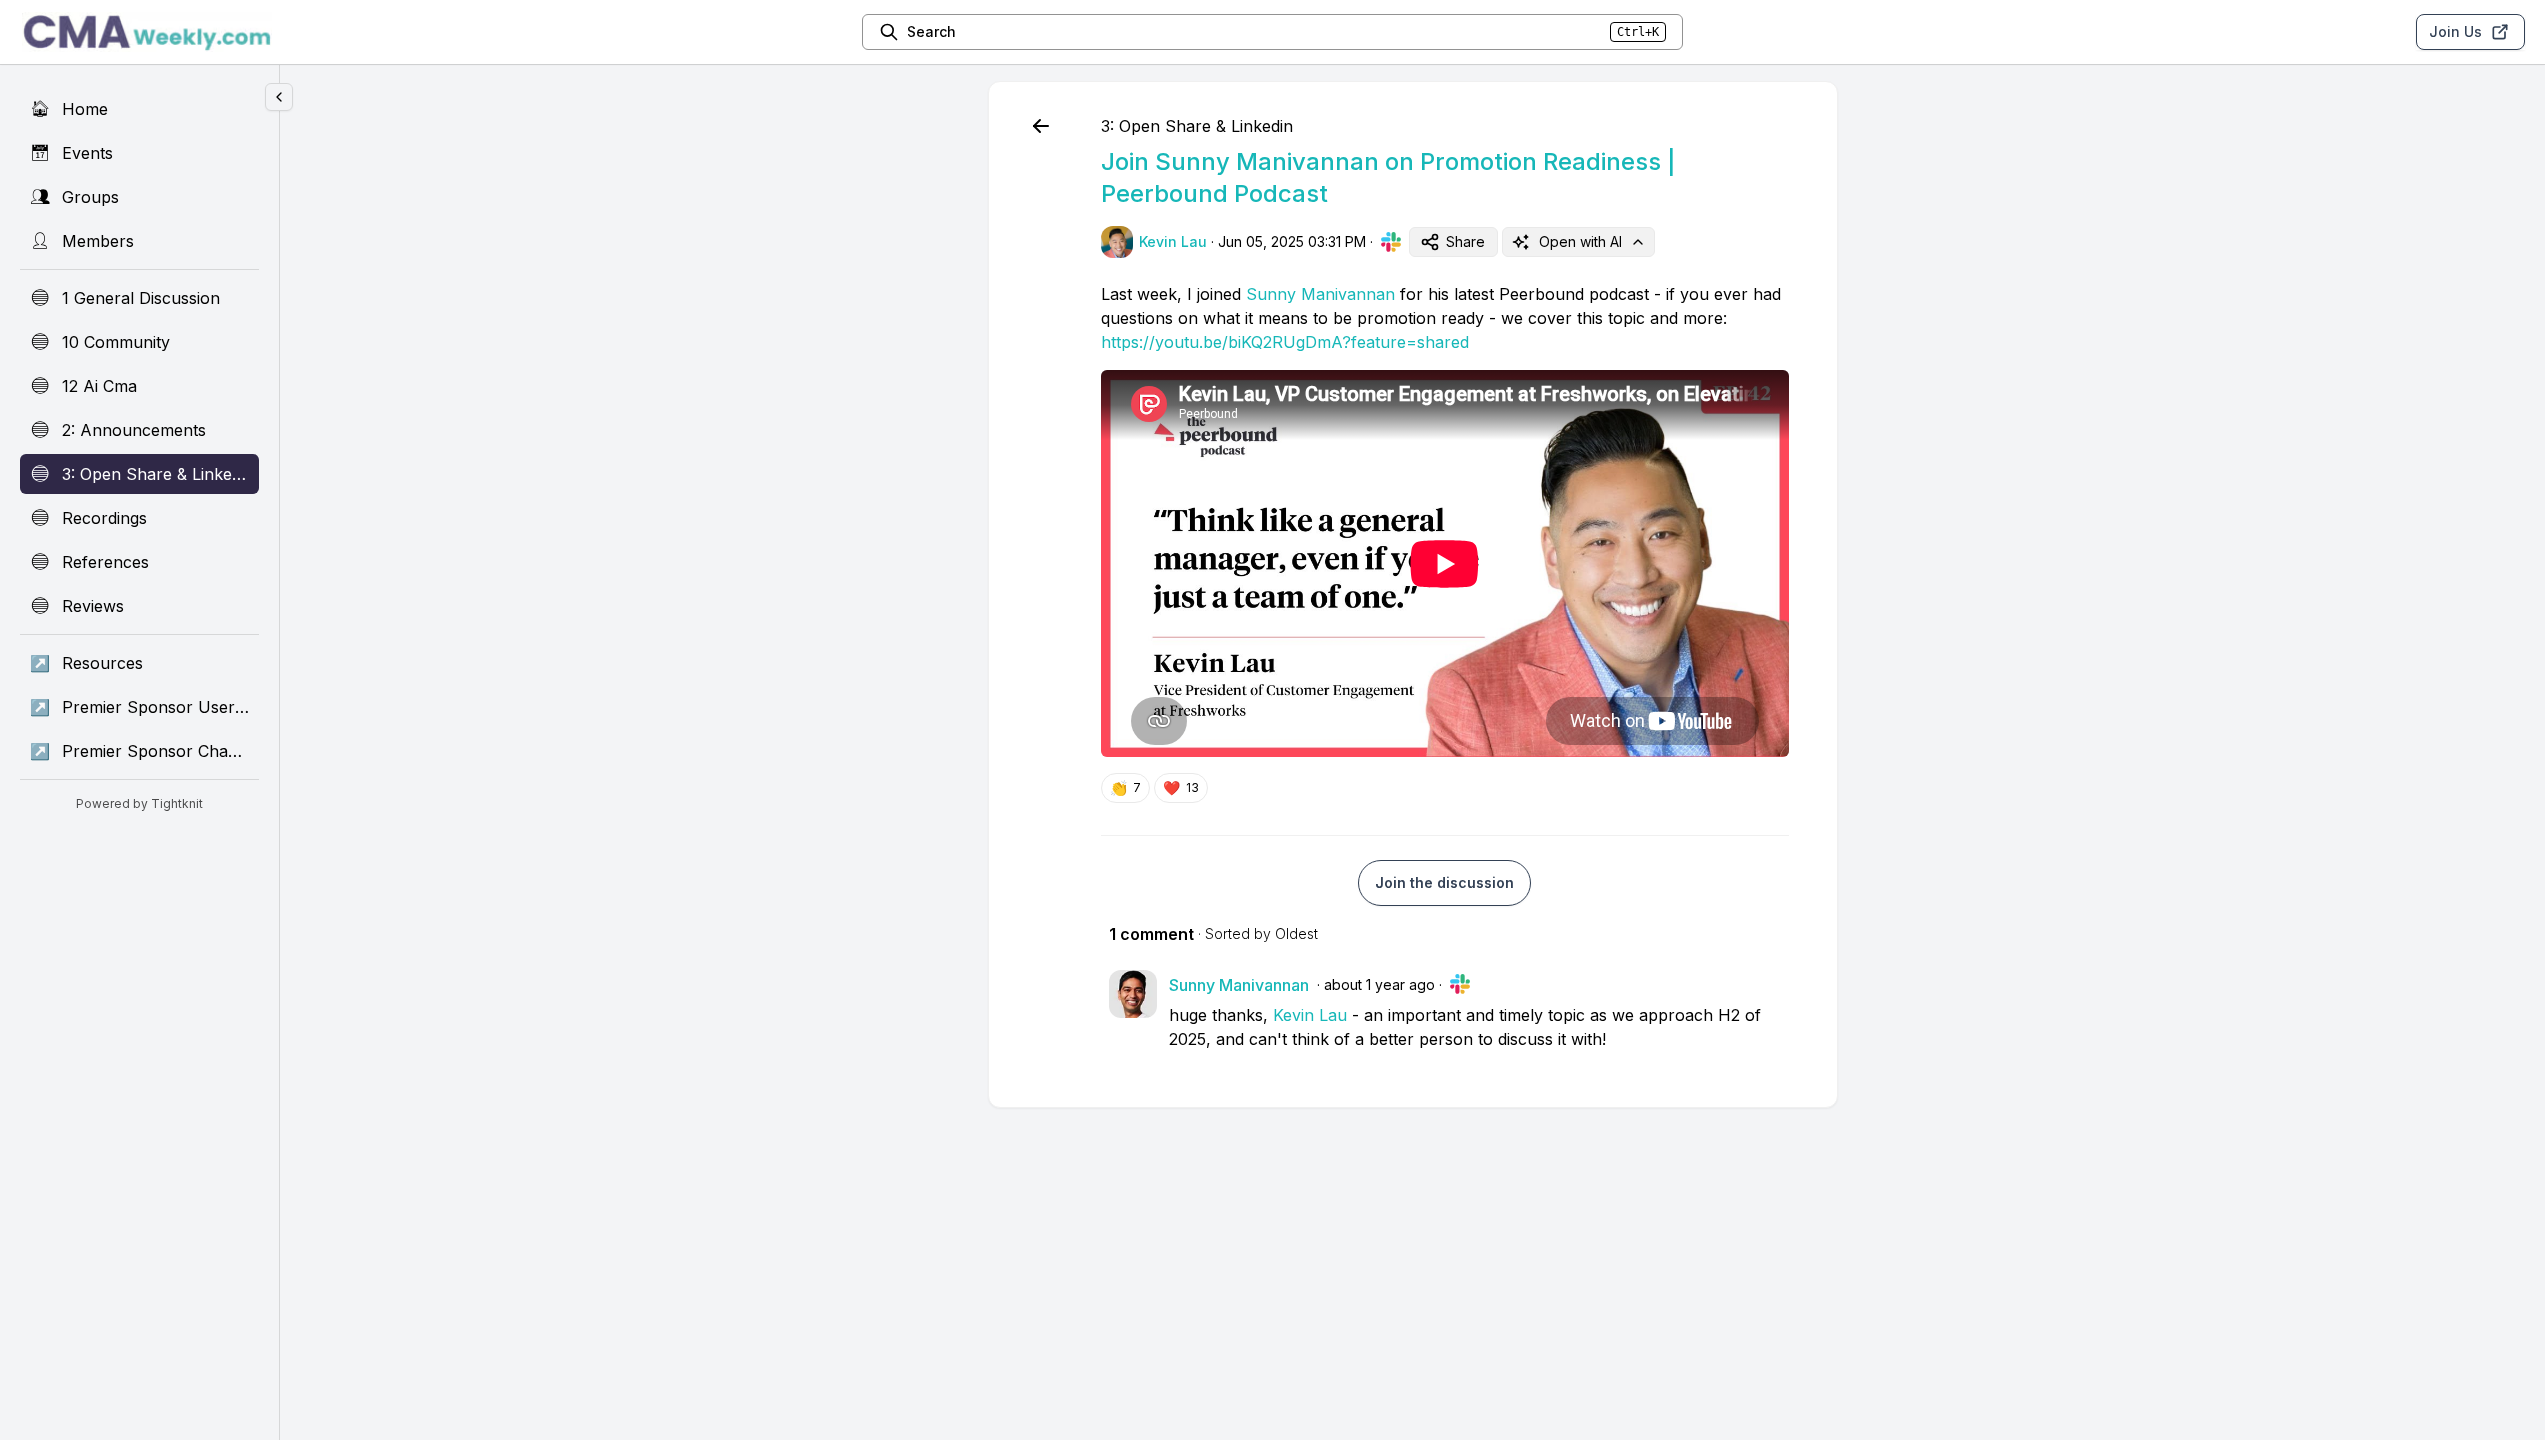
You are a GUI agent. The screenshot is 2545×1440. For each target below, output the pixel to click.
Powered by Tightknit (139, 803)
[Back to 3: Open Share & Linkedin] (1041, 126)
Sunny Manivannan (1320, 294)
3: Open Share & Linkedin (1197, 126)
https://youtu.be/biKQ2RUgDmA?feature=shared (1285, 342)
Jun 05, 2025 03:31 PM (1292, 241)
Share (1465, 241)
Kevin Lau (1310, 1015)
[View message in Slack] (1391, 242)
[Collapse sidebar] (279, 97)
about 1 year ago (1379, 984)
